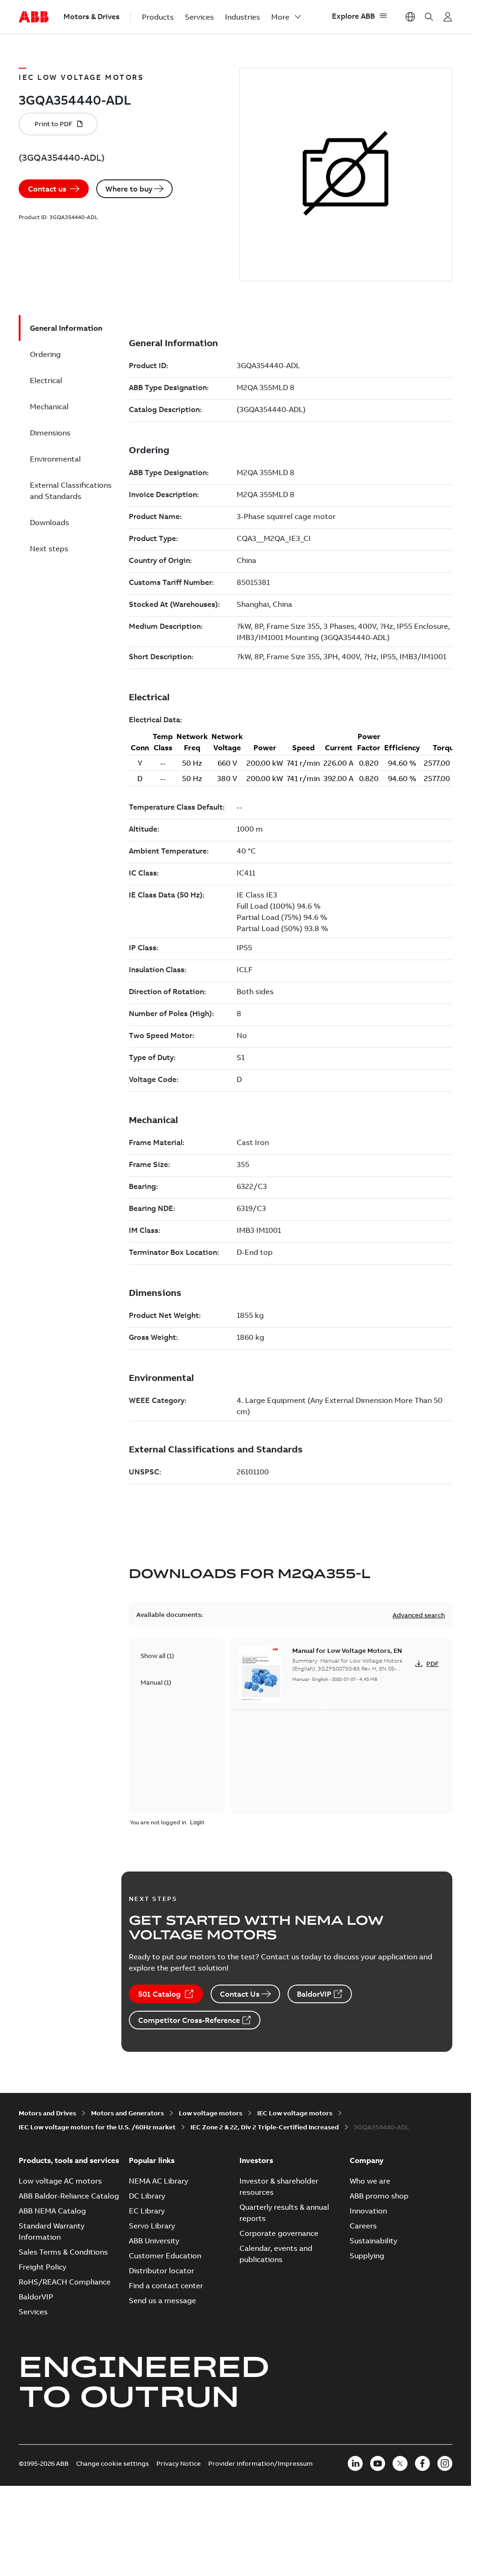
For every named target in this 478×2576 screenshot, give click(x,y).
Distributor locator (162, 2270)
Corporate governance (279, 2233)
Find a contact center (166, 2285)
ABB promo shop (379, 2196)
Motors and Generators (127, 2113)
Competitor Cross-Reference (189, 2020)
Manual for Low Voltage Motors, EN (347, 1651)
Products (158, 17)
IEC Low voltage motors (295, 2113)
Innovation (368, 2211)
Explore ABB (353, 16)
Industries (243, 17)
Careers (363, 2226)
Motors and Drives (47, 2113)
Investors (256, 2160)
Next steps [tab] (49, 548)
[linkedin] (355, 2463)
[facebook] (422, 2463)
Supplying (367, 2256)
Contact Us (240, 1994)
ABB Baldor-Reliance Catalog (69, 2196)
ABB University (154, 2241)
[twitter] (400, 2463)
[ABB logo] (34, 17)
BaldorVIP (314, 1994)
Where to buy (129, 189)
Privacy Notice (179, 2463)
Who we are (370, 2181)
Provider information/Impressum (260, 2463)
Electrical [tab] (46, 380)
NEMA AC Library (158, 2181)
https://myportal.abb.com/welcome (448, 17)
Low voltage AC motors (60, 2181)
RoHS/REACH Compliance (65, 2282)
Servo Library (152, 2226)
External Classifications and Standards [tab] (71, 491)
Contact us (47, 189)
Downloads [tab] (49, 522)
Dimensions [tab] (50, 433)
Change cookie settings (112, 2463)
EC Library (147, 2211)
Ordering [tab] (45, 354)
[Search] (429, 17)
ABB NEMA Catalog (52, 2211)
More (280, 17)
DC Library (147, 2196)
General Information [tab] (66, 328)
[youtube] (378, 2463)
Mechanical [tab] (49, 406)
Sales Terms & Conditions (63, 2252)
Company (367, 2160)
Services (199, 17)
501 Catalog (159, 1994)
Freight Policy (42, 2267)
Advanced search (419, 1615)
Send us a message (162, 2300)
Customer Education (165, 2256)
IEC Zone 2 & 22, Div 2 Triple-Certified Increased (265, 2127)
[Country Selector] (410, 17)
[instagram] (445, 2463)
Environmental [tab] (55, 459)
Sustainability (373, 2241)
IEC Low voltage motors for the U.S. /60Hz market (97, 2127)
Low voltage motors (211, 2113)
